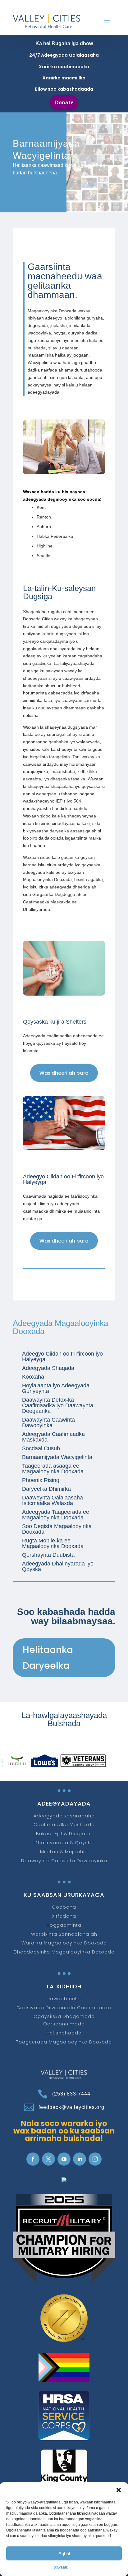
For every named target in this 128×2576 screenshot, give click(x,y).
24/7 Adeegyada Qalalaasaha (64, 55)
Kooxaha (33, 1377)
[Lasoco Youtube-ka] (64, 2159)
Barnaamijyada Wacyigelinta (57, 1457)
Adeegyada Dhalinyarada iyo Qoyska (58, 1566)
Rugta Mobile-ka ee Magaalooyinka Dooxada (53, 1543)
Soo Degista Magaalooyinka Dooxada (57, 1529)
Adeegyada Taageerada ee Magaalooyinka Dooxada (56, 1515)
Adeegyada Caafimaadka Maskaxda (53, 1437)
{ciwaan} (61, 2567)
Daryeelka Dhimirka (46, 1489)
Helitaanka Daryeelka (48, 1658)
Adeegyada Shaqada (48, 1368)
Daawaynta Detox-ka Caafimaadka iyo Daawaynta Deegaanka (58, 1405)
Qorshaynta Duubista (48, 1555)
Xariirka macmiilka (64, 78)
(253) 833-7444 (71, 2094)
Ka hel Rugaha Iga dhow (64, 43)
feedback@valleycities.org (71, 2107)
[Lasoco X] (48, 2159)
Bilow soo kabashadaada (64, 89)
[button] (119, 2490)
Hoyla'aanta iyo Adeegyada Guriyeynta (56, 1388)
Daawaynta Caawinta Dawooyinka (48, 1423)
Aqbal (64, 2553)
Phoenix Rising (41, 1480)
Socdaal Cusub (41, 1448)
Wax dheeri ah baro (64, 1073)
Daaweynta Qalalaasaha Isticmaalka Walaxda (53, 1500)
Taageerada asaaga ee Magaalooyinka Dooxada (53, 1469)
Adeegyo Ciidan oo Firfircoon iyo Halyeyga (62, 1357)
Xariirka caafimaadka (64, 67)
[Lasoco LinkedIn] (80, 2159)
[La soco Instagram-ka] (95, 2159)
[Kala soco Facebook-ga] (33, 2159)
